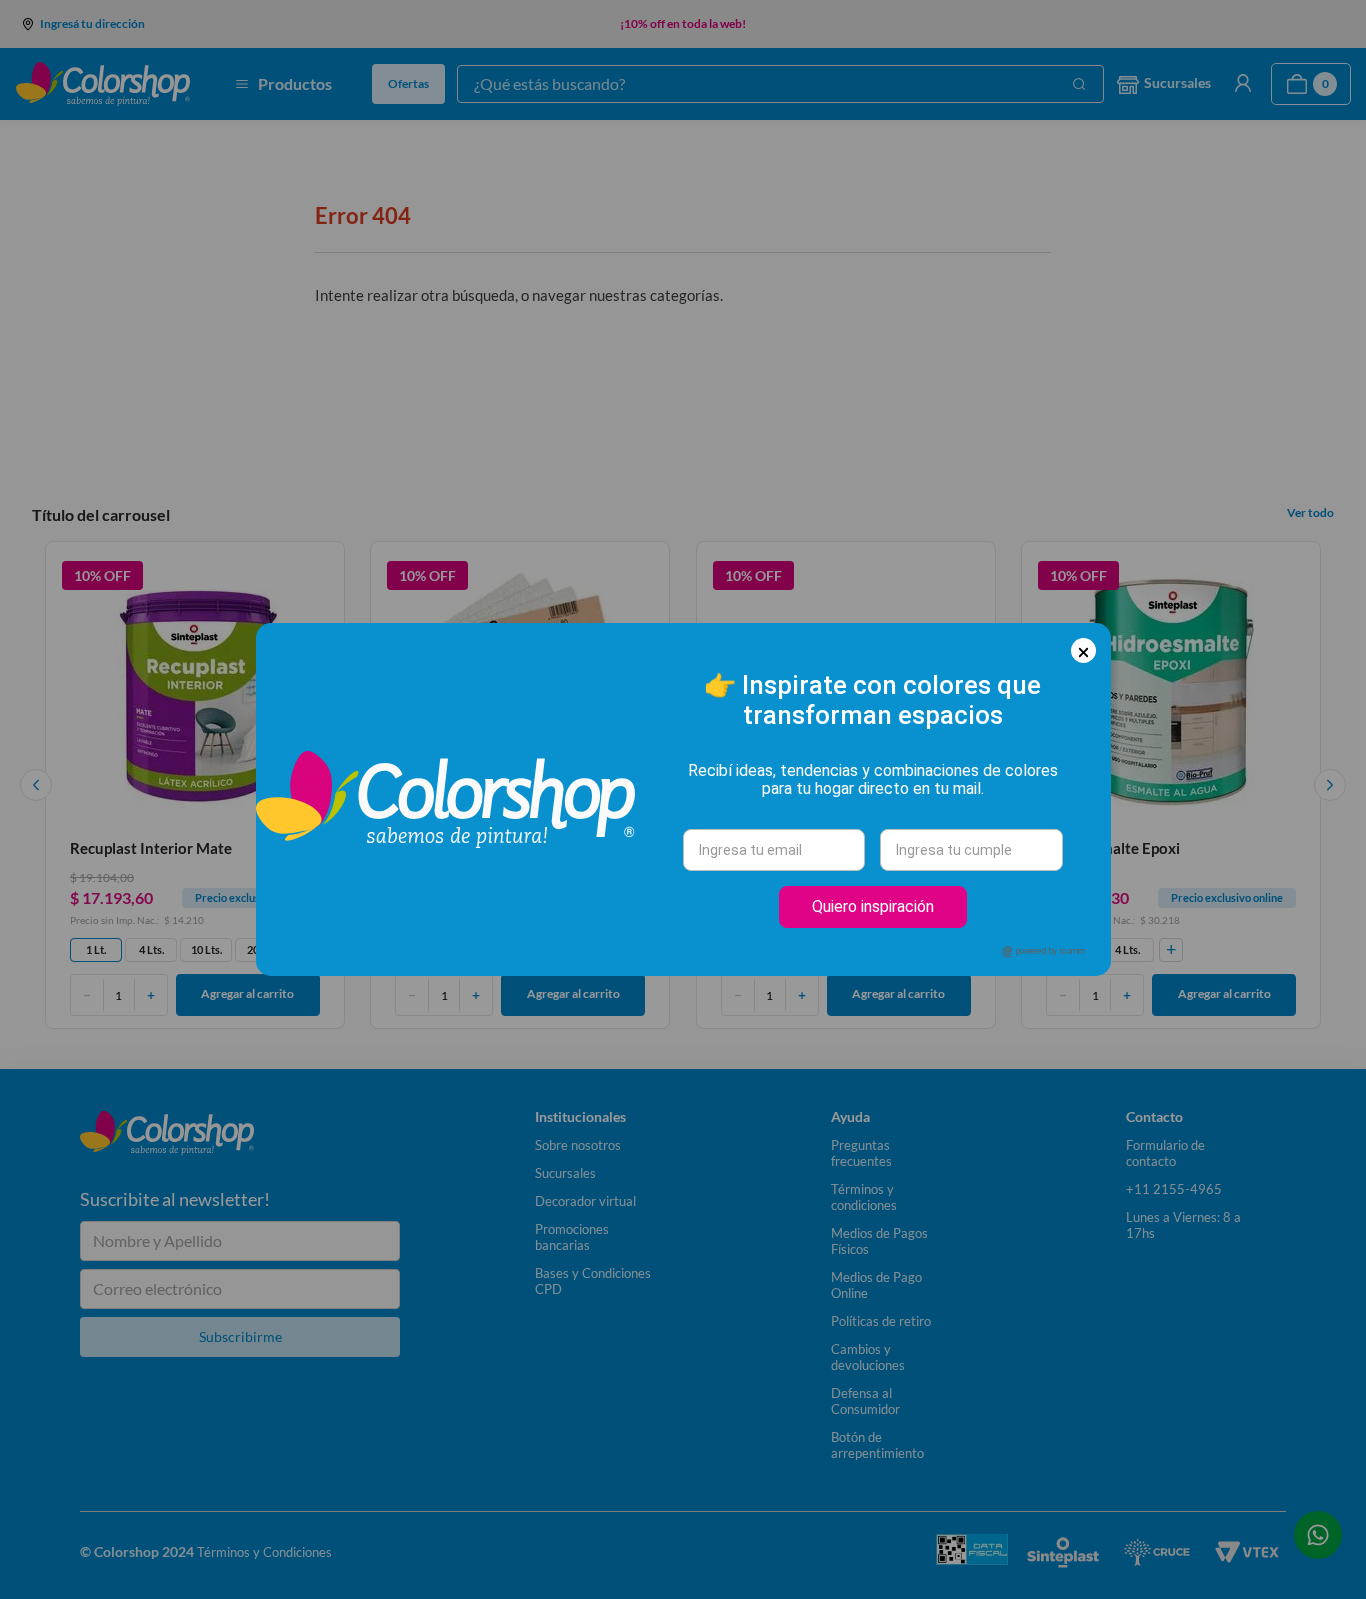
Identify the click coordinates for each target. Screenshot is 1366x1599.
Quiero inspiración (873, 906)
